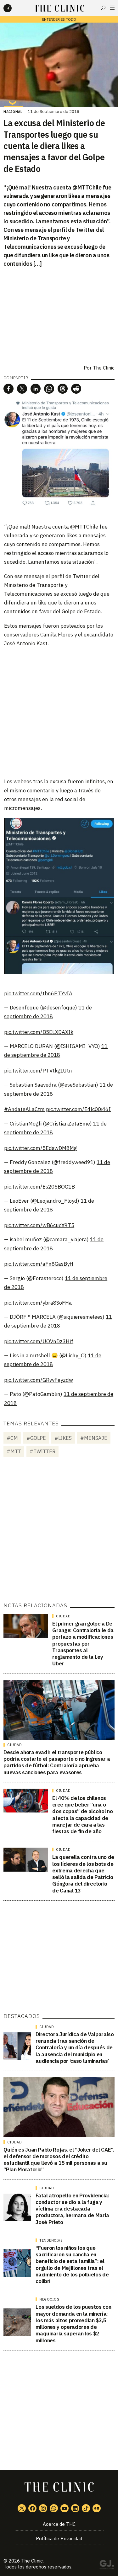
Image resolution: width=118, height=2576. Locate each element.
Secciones (112, 8)
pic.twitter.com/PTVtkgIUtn (38, 1071)
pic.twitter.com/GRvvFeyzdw (39, 1380)
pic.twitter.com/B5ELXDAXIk (39, 1032)
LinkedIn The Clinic (75, 2508)
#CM (12, 1438)
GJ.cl (107, 2566)
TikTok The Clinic (86, 2508)
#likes (63, 1438)
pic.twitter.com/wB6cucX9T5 (39, 1225)
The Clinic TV (65, 2508)
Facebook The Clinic (32, 2508)
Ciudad (63, 1616)
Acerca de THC (59, 2524)
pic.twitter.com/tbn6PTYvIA (38, 993)
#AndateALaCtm (24, 1109)
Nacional (13, 112)
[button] (8, 389)
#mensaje (94, 1438)
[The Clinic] (13, 8)
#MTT (14, 1451)
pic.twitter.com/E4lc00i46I (78, 1109)
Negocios (49, 2299)
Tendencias (51, 2240)
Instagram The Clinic (43, 2508)
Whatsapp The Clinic (54, 2508)
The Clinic (104, 368)
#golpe (36, 1438)
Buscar (103, 8)
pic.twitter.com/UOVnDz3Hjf (39, 1341)
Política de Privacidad (59, 2539)
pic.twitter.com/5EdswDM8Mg (41, 1148)
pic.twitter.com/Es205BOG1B (39, 1187)
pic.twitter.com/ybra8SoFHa (38, 1303)
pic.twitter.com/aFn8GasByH (39, 1264)
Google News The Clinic (97, 2508)
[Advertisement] (59, 712)
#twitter (42, 1451)
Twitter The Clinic (22, 2508)
